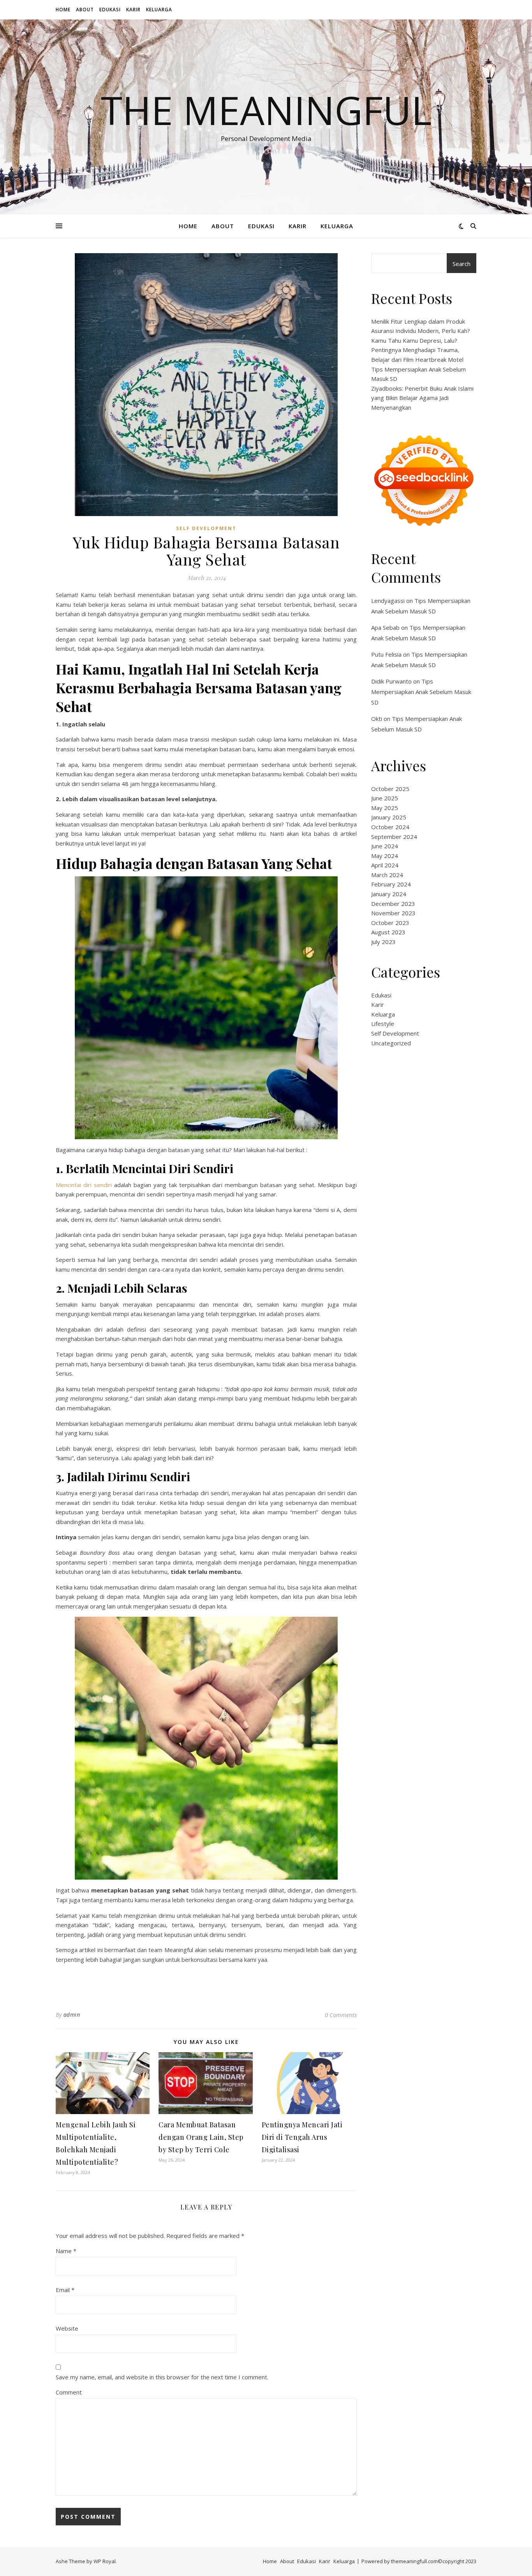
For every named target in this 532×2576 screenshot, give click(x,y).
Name (66, 2251)
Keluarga (159, 10)
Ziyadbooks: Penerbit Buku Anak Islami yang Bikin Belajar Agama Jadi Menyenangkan (422, 398)
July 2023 (383, 942)
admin (72, 2015)
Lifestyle (383, 1024)
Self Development (206, 528)
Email (65, 2290)
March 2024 (387, 875)
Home (63, 10)
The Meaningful (266, 110)
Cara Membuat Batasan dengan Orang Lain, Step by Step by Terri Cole (201, 2137)
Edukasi (110, 10)
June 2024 (385, 846)
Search (462, 264)
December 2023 (393, 904)
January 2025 (389, 817)
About (85, 10)
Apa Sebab (385, 627)
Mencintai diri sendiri (84, 1185)
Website (67, 2328)
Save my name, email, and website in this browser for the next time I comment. (162, 2377)
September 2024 (394, 837)
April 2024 (385, 865)
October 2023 (390, 923)
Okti (377, 719)
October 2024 (390, 827)
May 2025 (385, 808)
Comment (69, 2392)
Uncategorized (391, 1043)
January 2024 (389, 894)
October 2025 (390, 789)
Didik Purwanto (391, 681)
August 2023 (388, 932)
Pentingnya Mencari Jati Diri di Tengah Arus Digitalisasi (302, 2137)
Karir (133, 10)
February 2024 (391, 884)
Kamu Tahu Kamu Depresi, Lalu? (414, 340)
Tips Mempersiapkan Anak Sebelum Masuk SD (421, 692)
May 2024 (385, 856)
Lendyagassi (388, 601)
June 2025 (385, 798)
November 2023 (393, 913)
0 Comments (341, 2015)
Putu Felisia (386, 654)
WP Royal (105, 2561)
